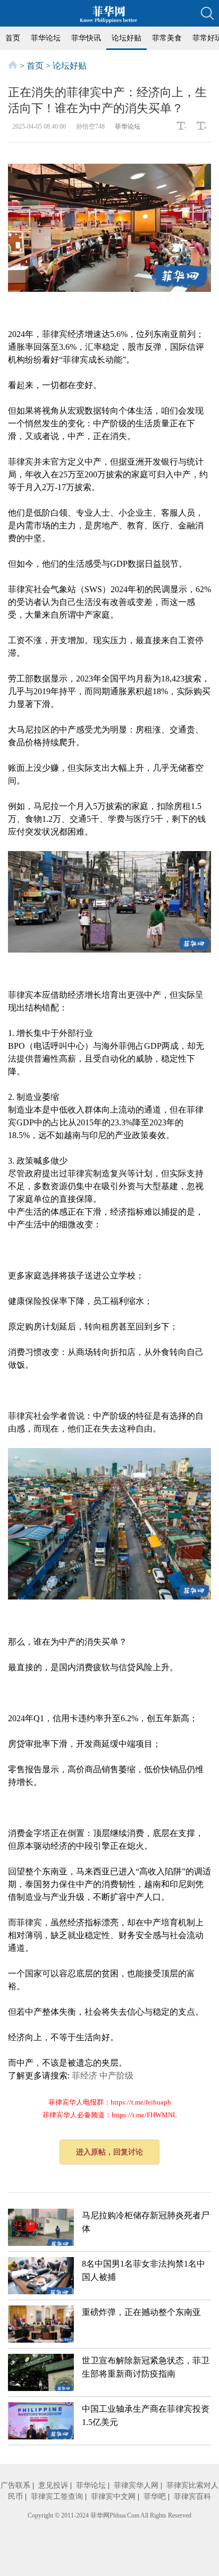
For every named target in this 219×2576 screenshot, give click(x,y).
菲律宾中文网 (113, 2497)
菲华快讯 (86, 38)
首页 (13, 38)
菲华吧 (155, 2497)
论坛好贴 (127, 38)
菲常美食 (167, 38)
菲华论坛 (46, 38)
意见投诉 (53, 2485)
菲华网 (100, 2515)
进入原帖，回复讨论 (109, 2152)
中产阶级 (116, 2076)
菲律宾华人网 (136, 2485)
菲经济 (85, 2076)
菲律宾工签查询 (57, 2497)
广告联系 (15, 2485)
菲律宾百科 (192, 2497)
